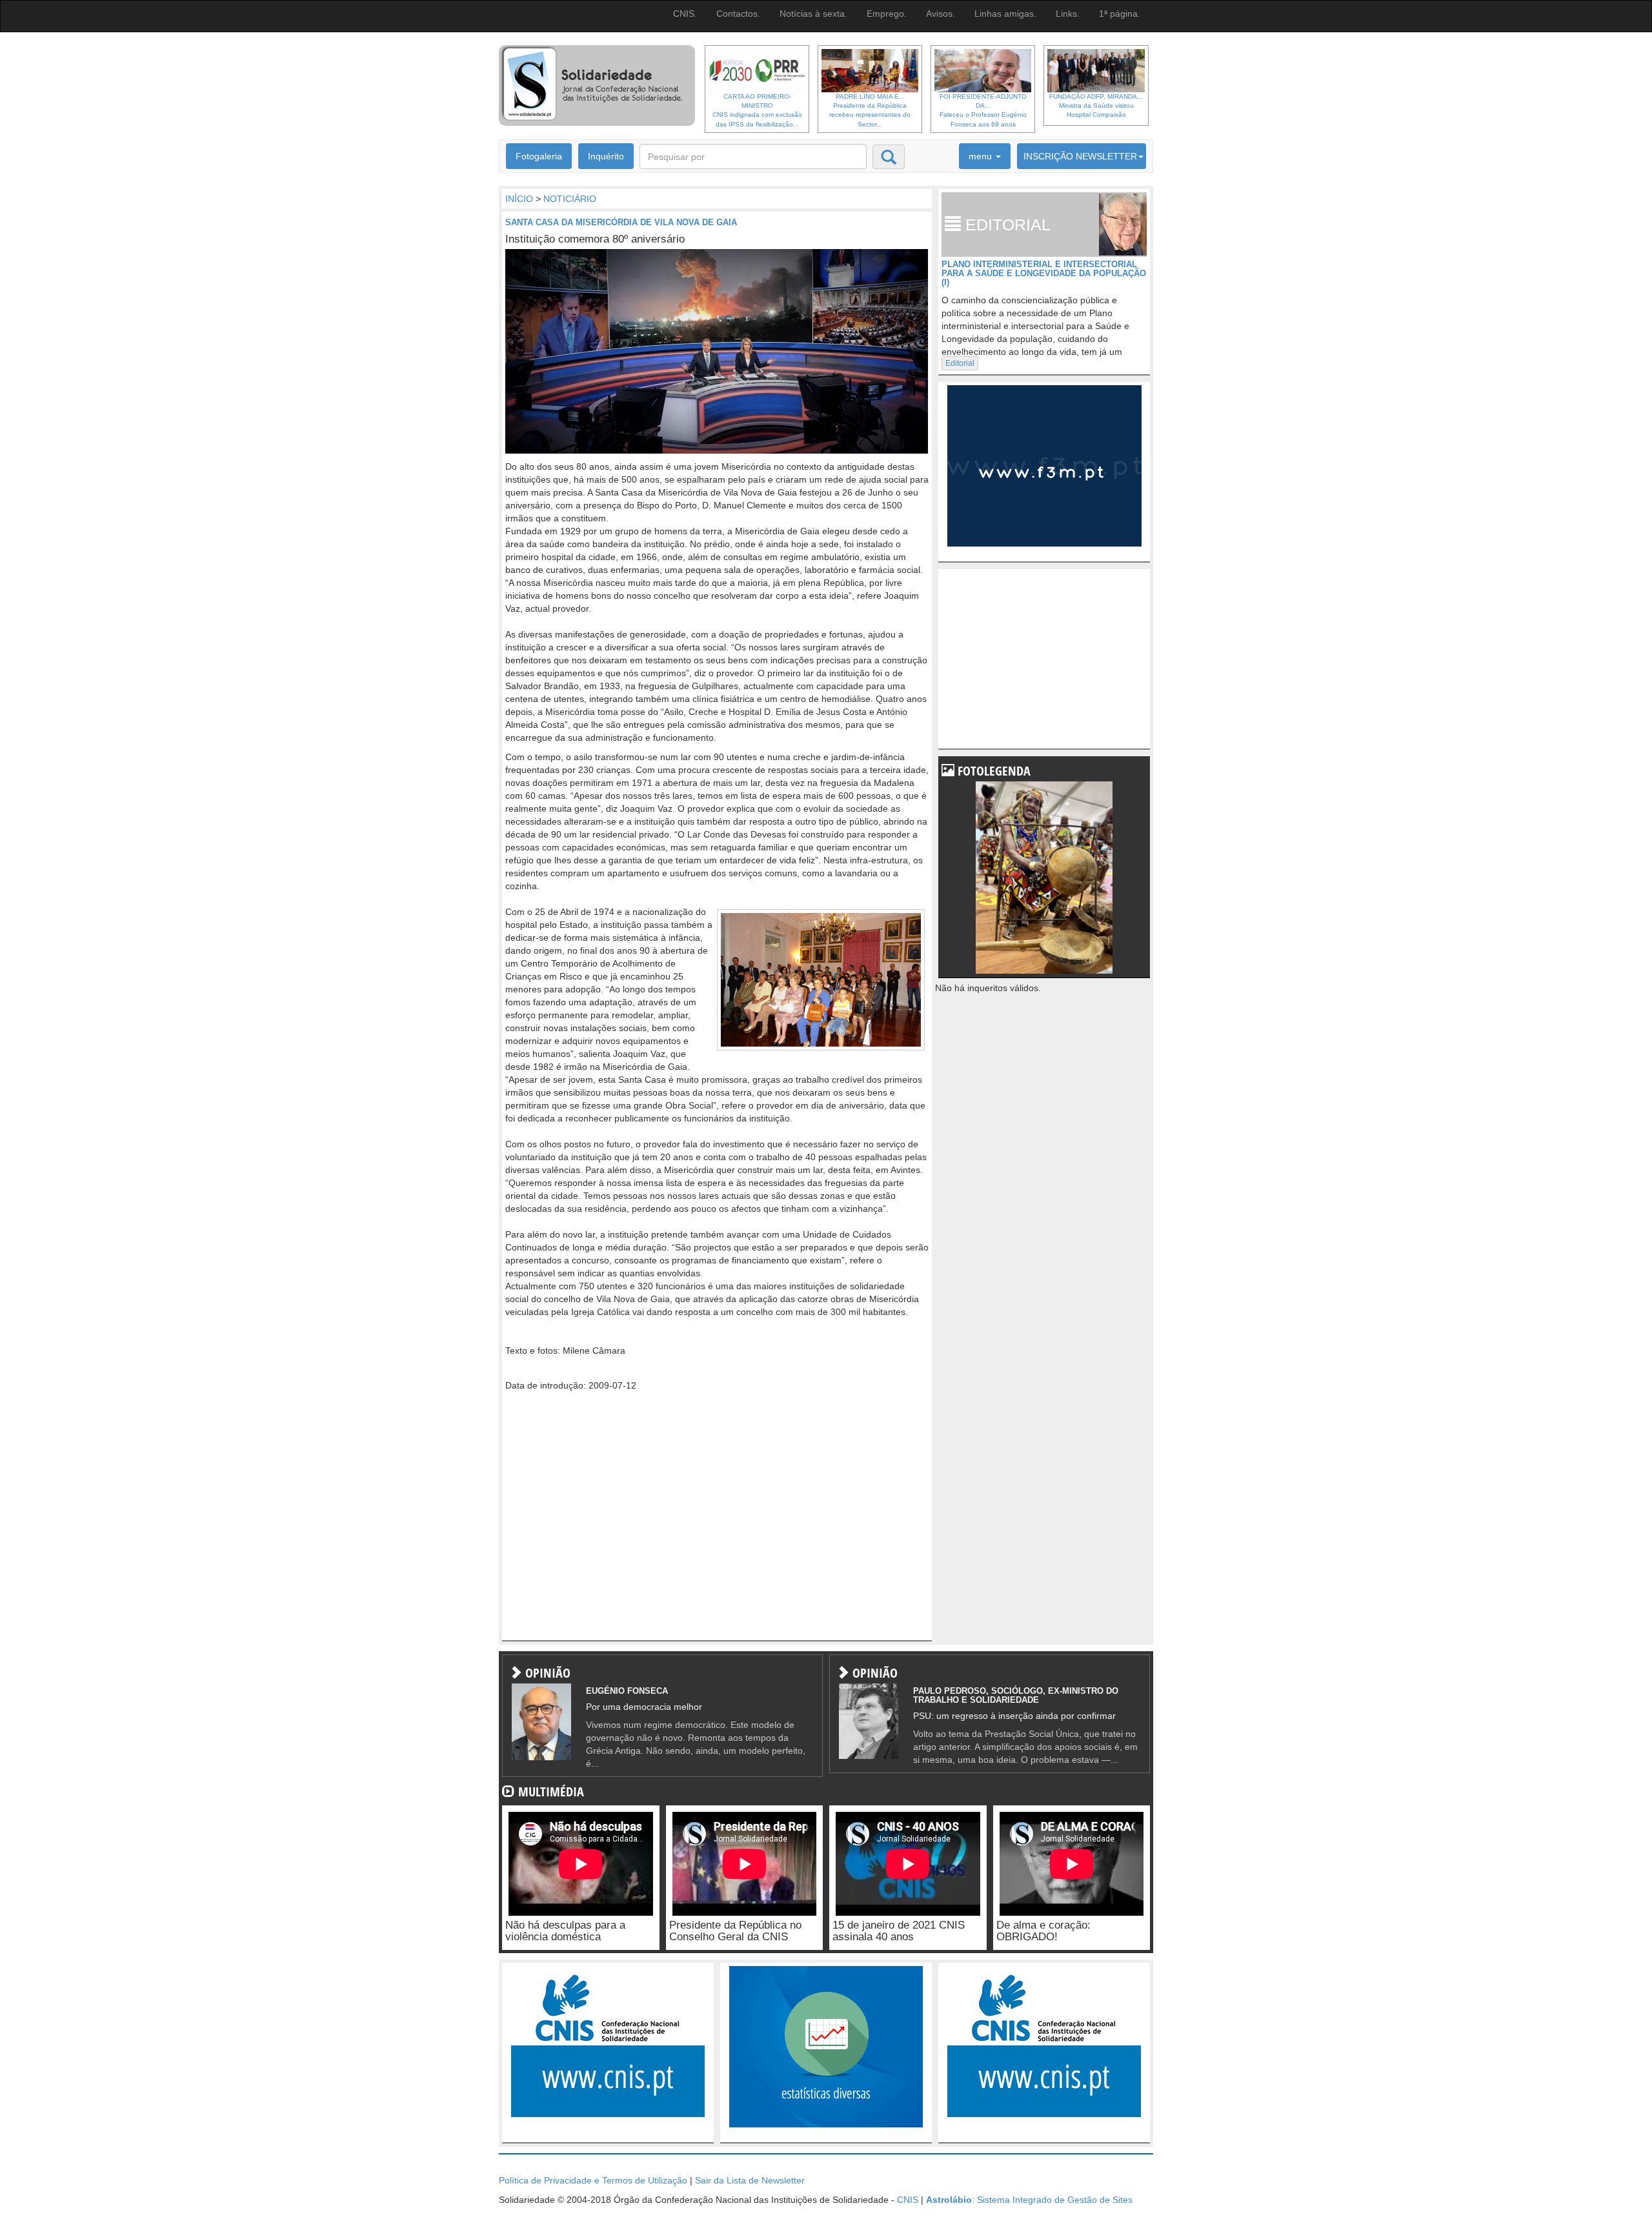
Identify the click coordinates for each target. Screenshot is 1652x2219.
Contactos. (738, 14)
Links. (1068, 14)
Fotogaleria (539, 156)
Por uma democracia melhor (644, 1707)
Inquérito (606, 156)
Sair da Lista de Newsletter (750, 2180)
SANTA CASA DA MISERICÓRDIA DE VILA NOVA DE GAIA (621, 222)
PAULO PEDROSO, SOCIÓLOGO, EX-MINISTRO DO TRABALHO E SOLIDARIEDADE (1016, 1695)
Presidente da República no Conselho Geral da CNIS (735, 1931)
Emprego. (887, 14)
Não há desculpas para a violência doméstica (565, 1931)
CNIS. (685, 14)
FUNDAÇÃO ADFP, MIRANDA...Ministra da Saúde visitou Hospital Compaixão (1096, 106)
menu (982, 156)
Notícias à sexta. (813, 14)
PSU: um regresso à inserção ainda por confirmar (1014, 1716)
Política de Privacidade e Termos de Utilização (593, 2180)
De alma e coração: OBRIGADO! (1043, 1931)
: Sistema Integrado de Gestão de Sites (1029, 2200)
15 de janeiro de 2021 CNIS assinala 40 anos (899, 1931)
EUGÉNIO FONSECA (627, 1691)
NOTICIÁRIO (570, 199)
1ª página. (1120, 14)
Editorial (960, 363)
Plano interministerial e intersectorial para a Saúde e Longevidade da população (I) (1044, 274)
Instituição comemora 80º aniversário (595, 239)
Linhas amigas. (1005, 14)
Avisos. (941, 14)
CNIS (908, 2200)
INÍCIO (519, 199)
